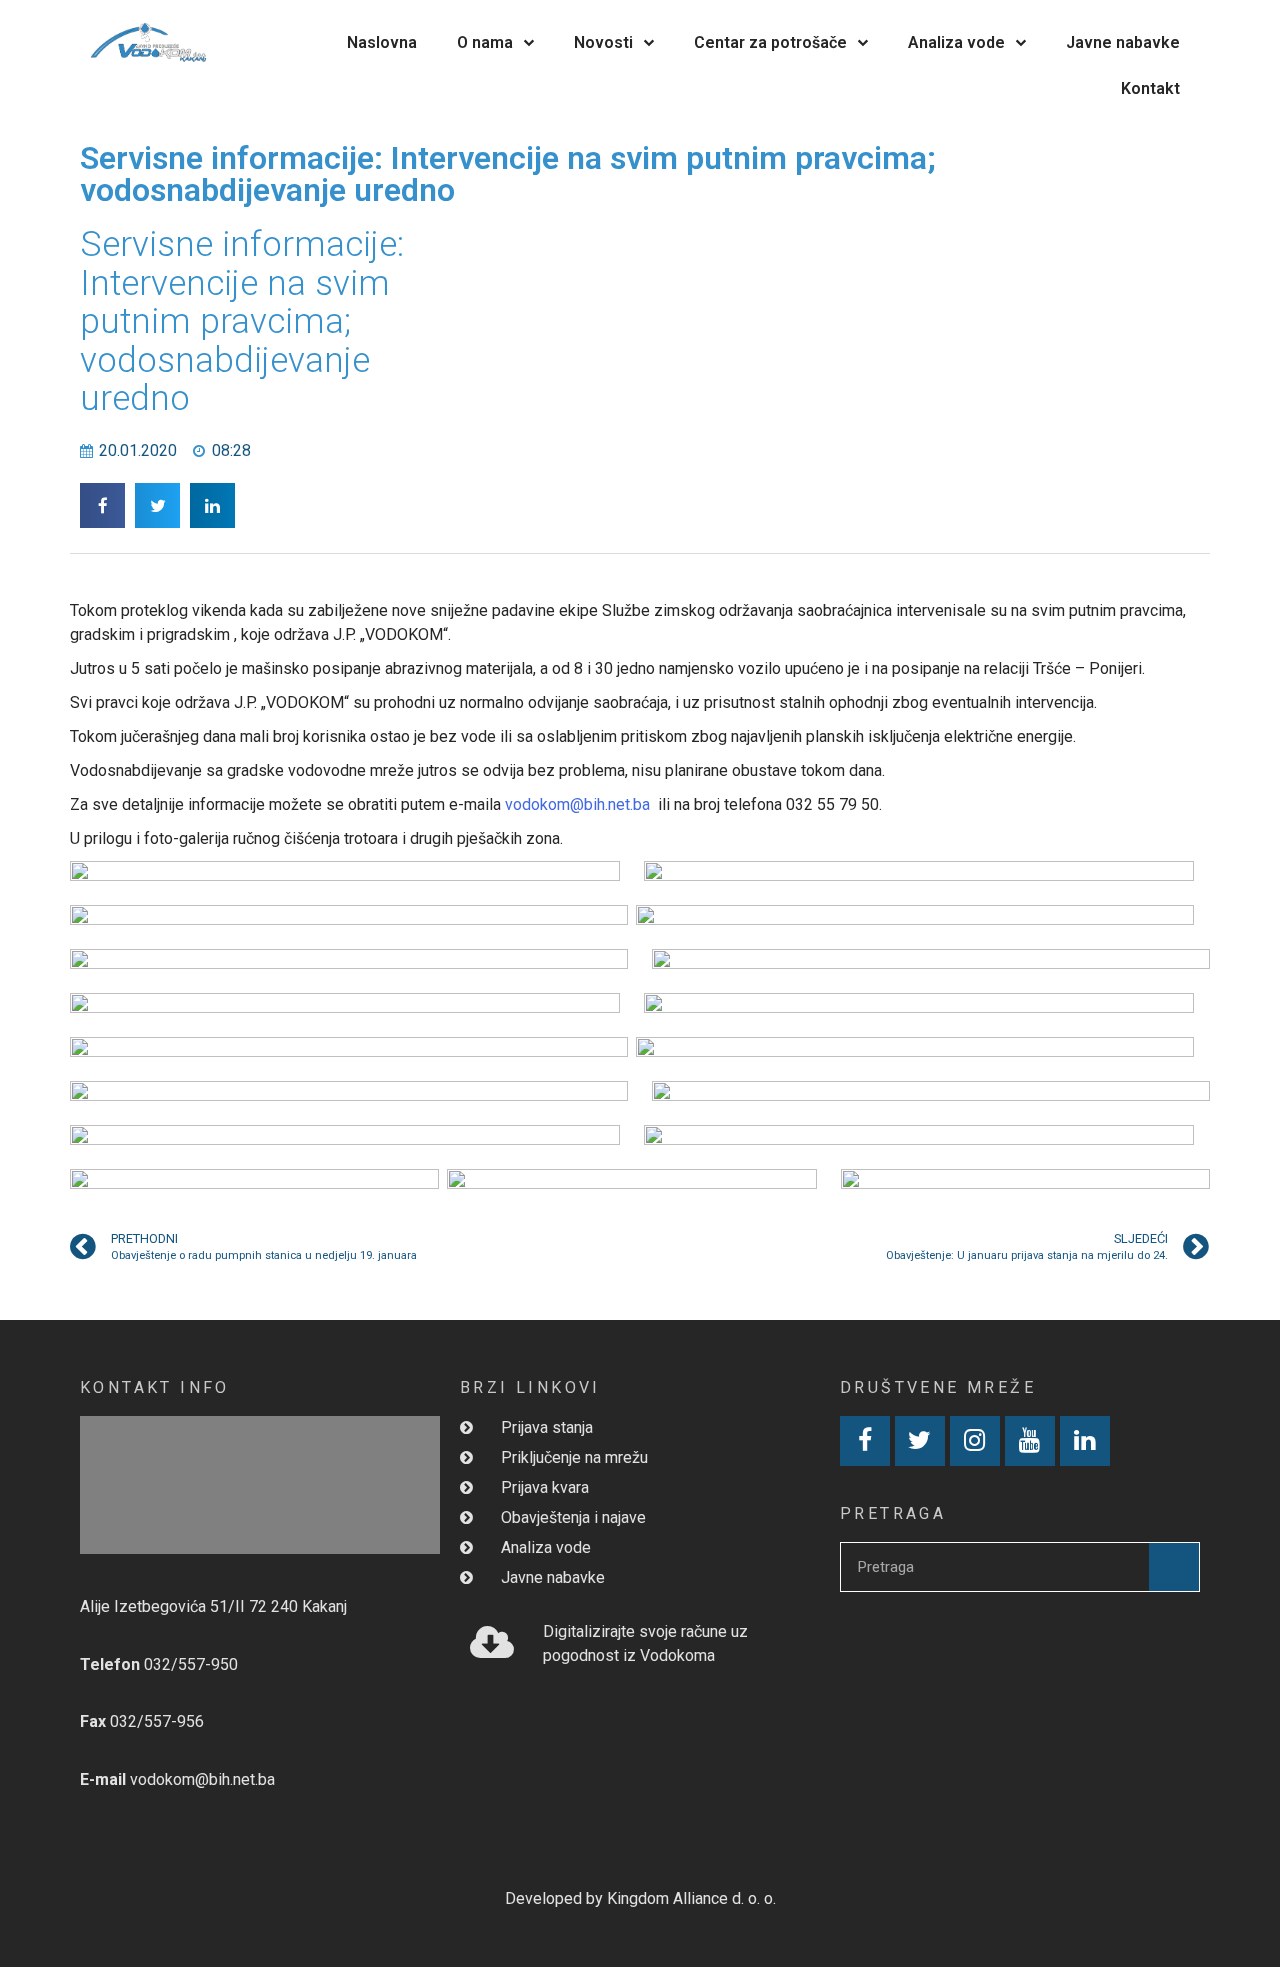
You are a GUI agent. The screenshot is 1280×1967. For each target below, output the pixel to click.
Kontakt (1150, 88)
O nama (485, 42)
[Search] (1174, 1567)
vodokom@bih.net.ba (577, 804)
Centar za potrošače (770, 42)
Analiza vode (956, 42)
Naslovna (382, 42)
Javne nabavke (1123, 42)
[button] (102, 505)
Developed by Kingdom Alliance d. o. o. (640, 1898)
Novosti (603, 42)
